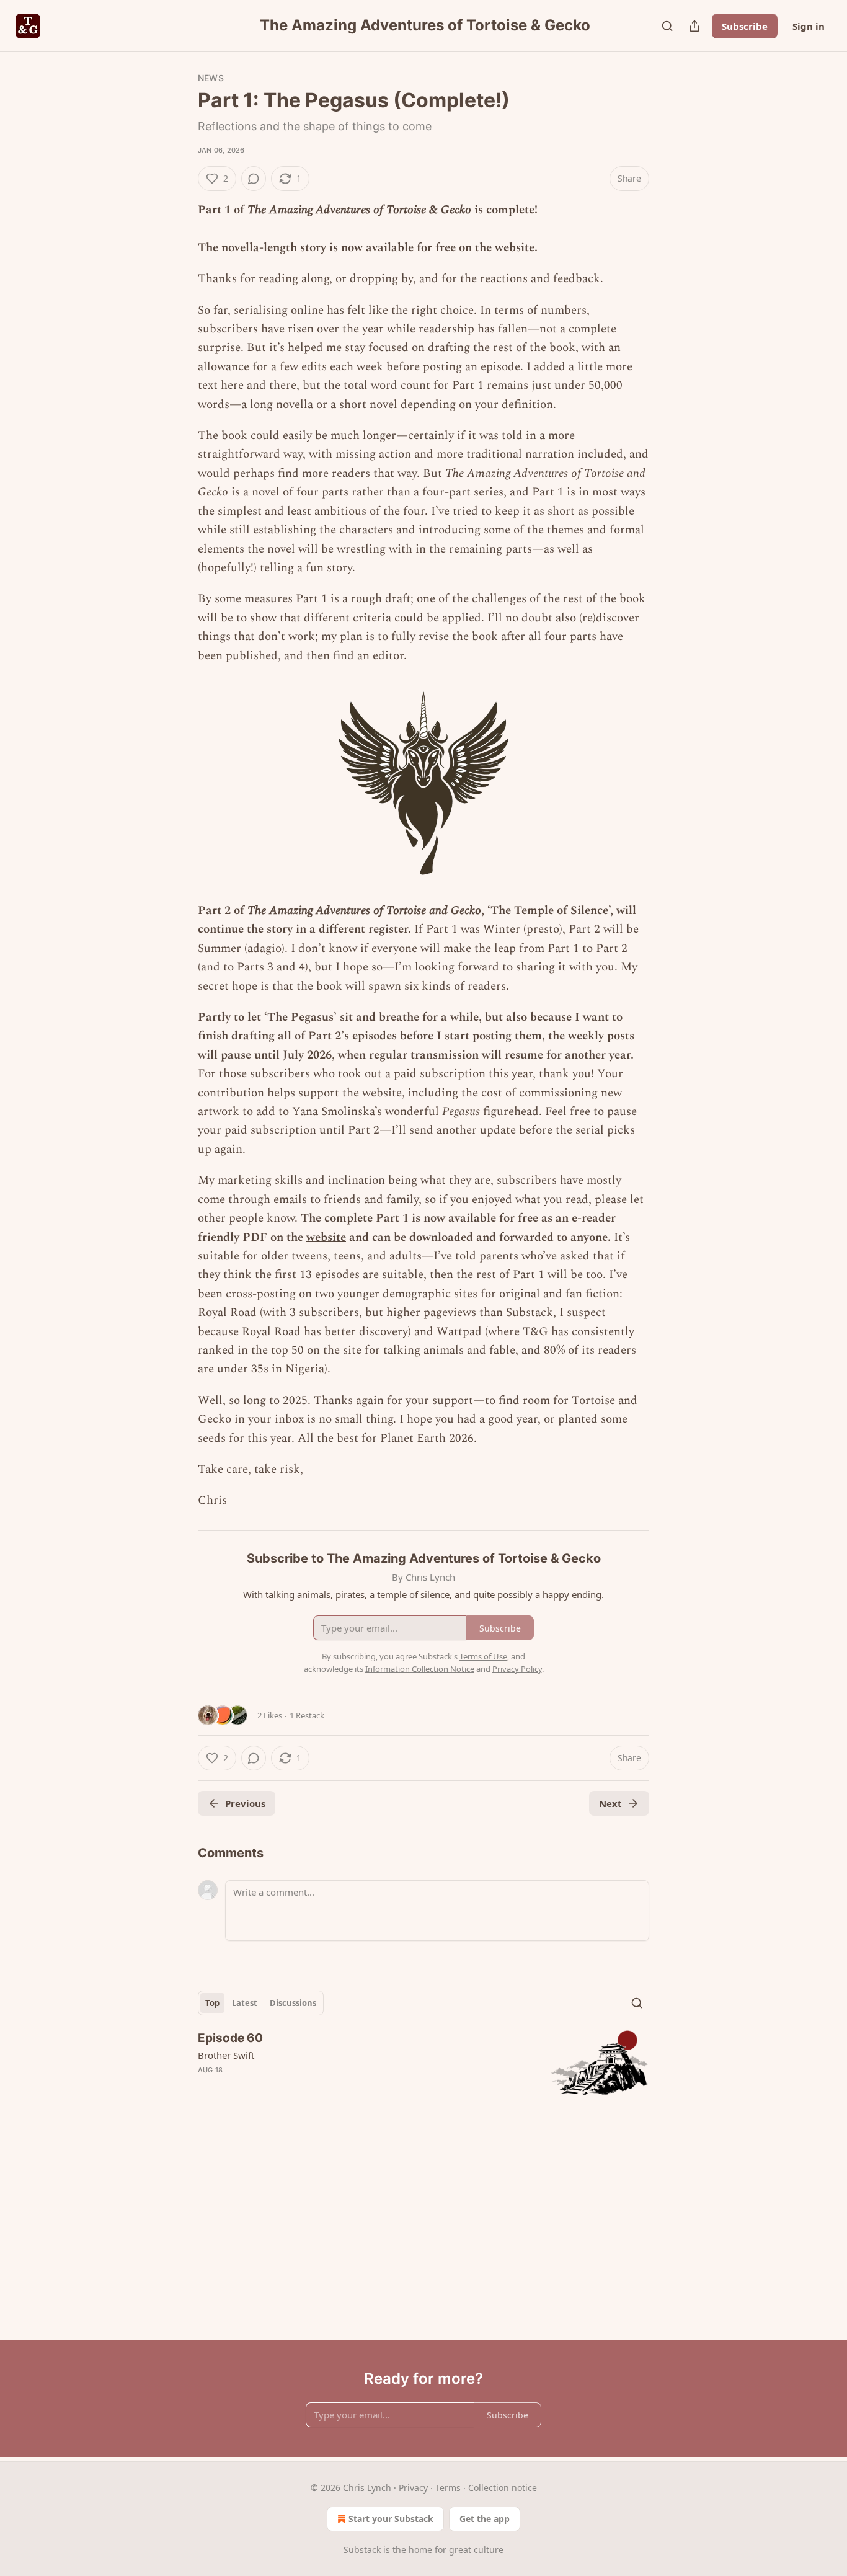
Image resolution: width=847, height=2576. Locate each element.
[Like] (206, 2086)
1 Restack (307, 1715)
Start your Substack (391, 2519)
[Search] (667, 26)
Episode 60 (230, 2038)
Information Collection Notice (420, 1669)
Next (610, 1803)
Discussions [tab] (293, 2003)
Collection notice (503, 2488)
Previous (245, 1803)
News (211, 78)
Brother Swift (226, 2055)
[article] (423, 2063)
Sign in (809, 26)
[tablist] (261, 2003)
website (515, 248)
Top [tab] (212, 2003)
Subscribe (745, 26)
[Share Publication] (694, 26)
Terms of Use (483, 1656)
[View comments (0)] (254, 179)
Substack (362, 2550)
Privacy (413, 2488)
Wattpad (459, 1332)
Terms (448, 2488)
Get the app (485, 2519)
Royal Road (227, 1312)
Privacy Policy (517, 1669)
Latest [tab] (245, 2003)
